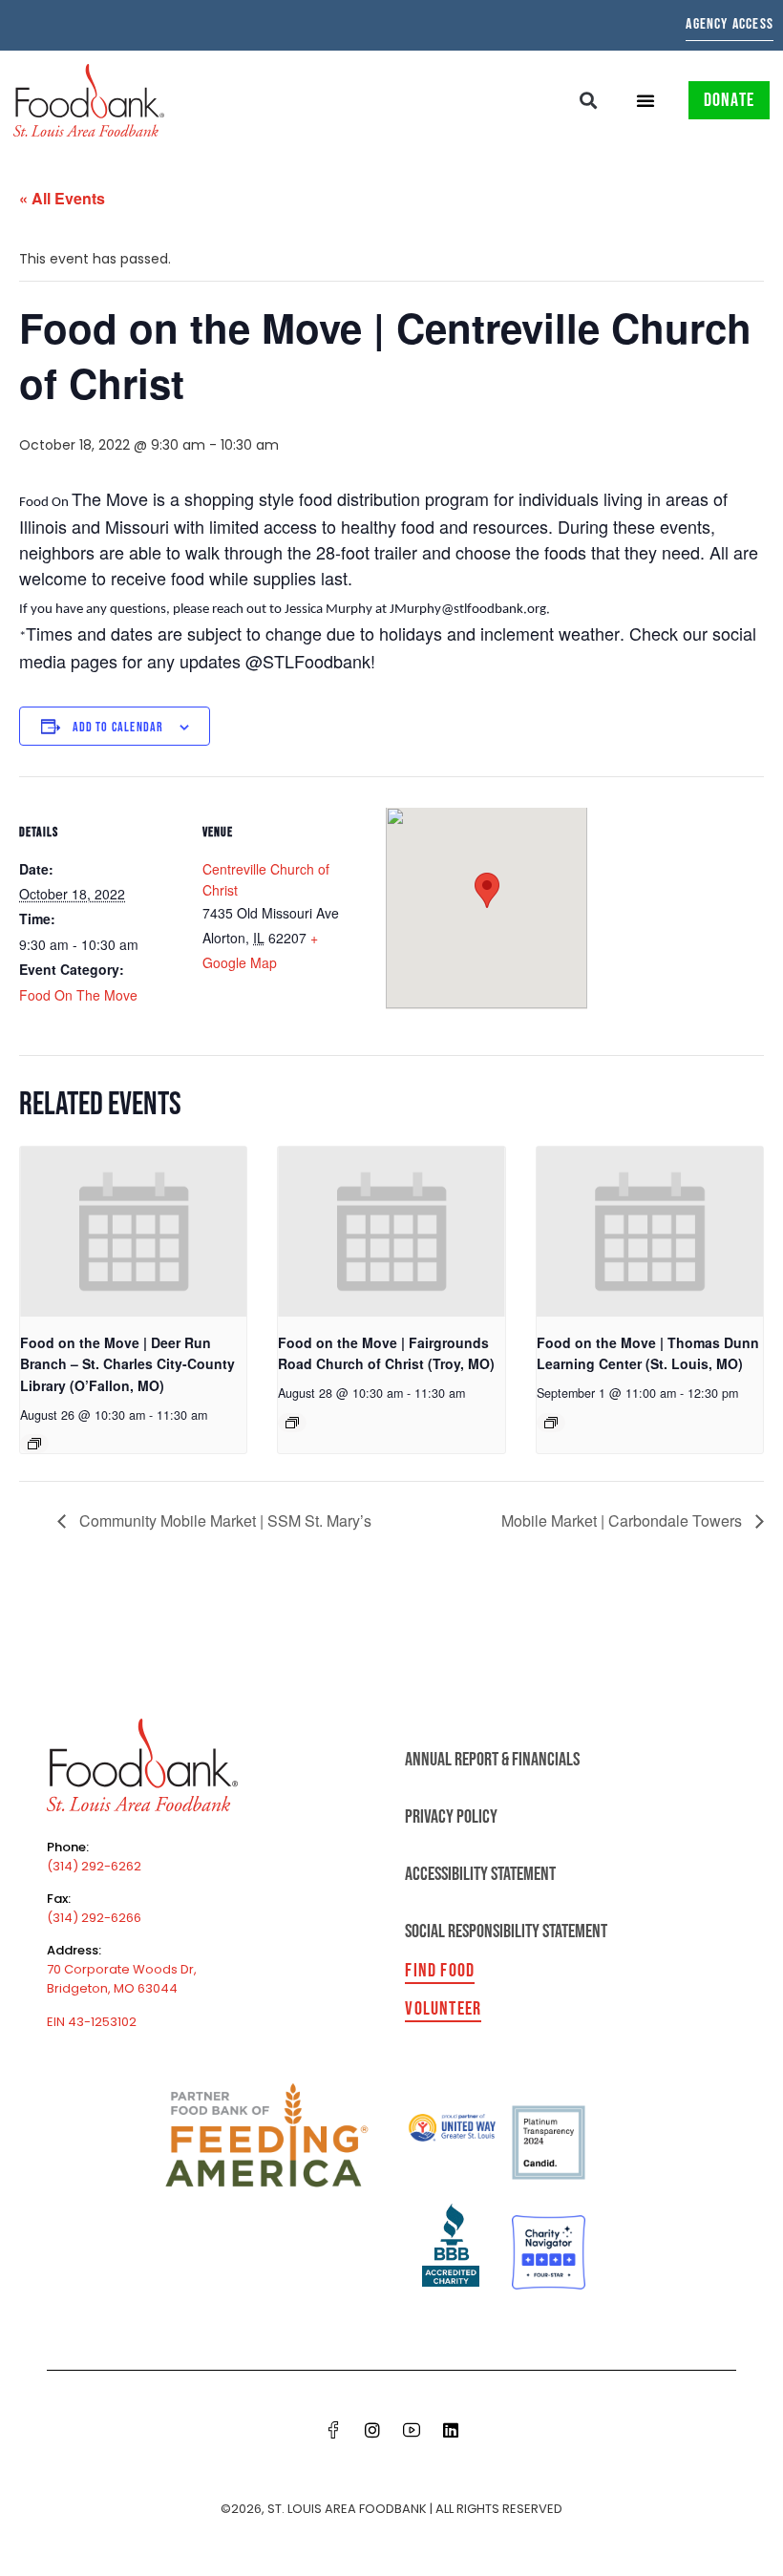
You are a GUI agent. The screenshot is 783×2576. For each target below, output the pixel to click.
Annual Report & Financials (492, 1760)
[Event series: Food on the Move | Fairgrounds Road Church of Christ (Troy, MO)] (292, 1423)
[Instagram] (372, 2430)
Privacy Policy (451, 1817)
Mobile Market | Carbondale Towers (624, 1520)
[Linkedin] (451, 2430)
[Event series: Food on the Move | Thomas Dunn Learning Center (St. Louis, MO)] (551, 1423)
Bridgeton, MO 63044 (112, 1988)
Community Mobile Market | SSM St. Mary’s (223, 1520)
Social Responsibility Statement (506, 1932)
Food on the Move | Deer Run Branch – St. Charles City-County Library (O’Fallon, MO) (127, 1364)
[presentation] (133, 1232)
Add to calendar (118, 727)
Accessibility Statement (480, 1874)
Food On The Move (78, 995)
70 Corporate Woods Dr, (122, 1969)
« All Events (62, 198)
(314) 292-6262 (94, 1866)
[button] (589, 101)
